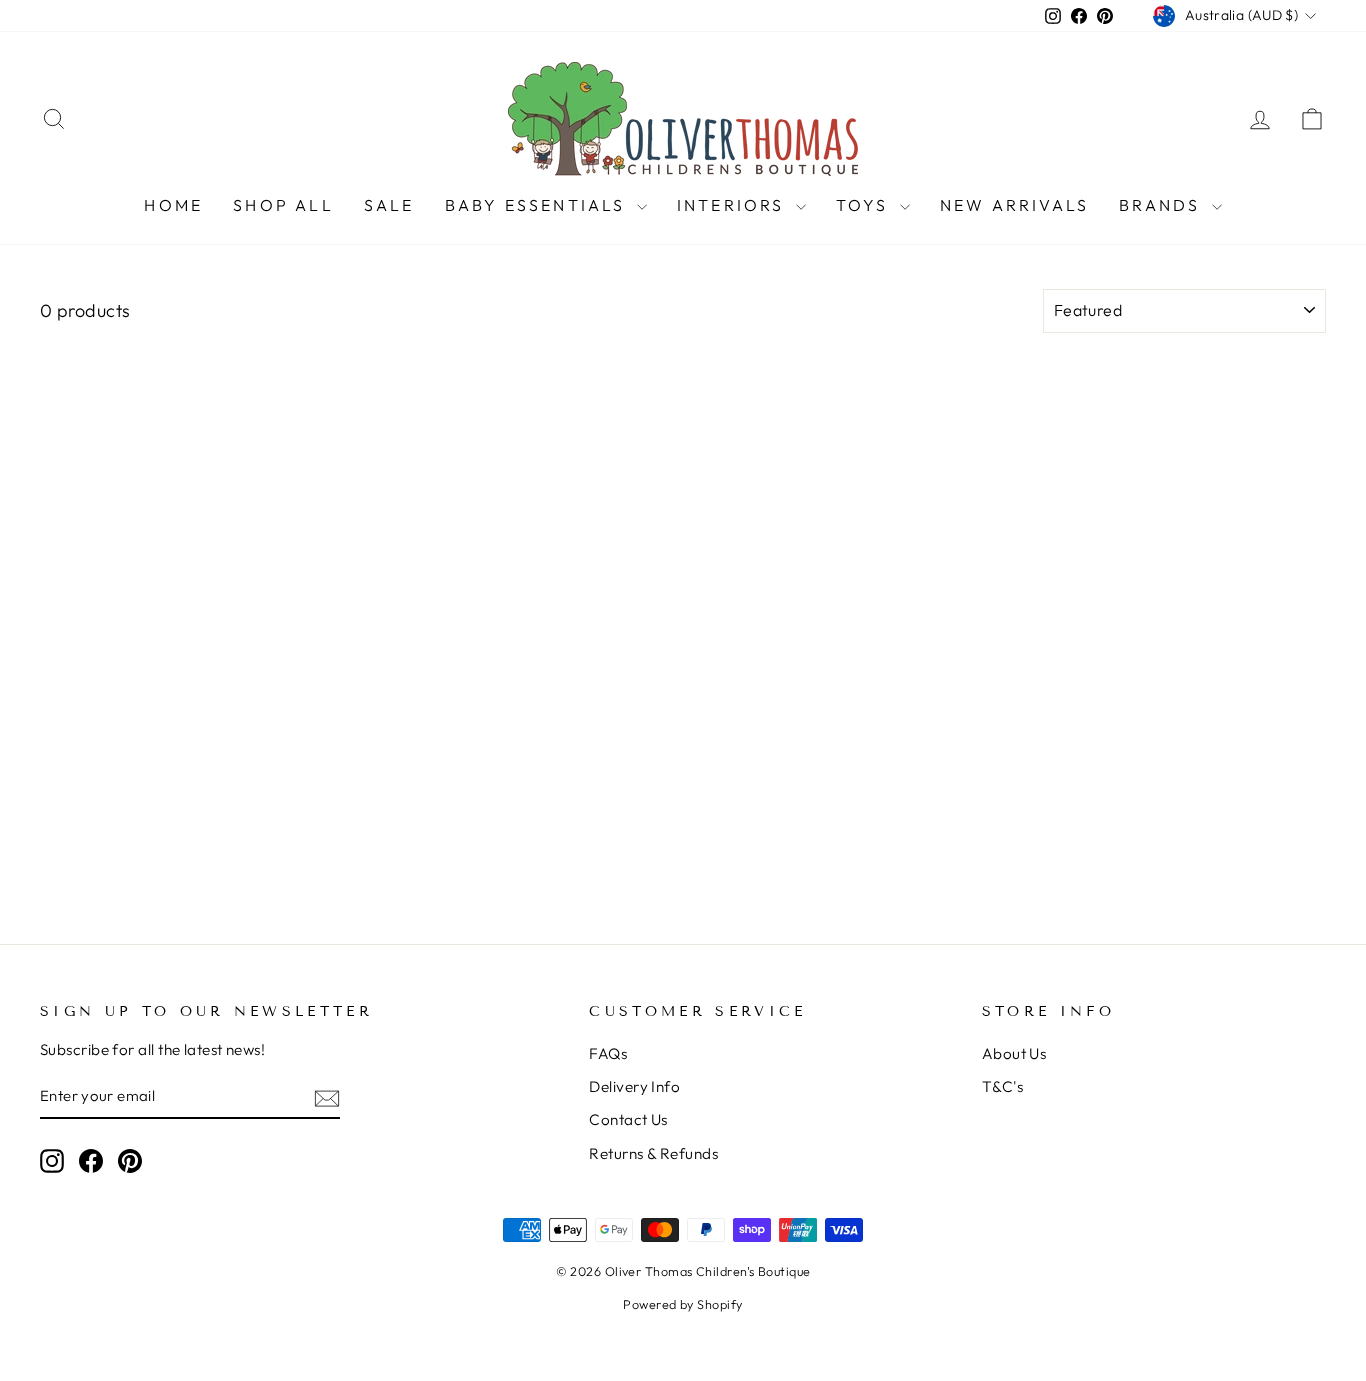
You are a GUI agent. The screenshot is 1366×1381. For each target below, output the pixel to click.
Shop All (283, 205)
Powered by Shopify (682, 1304)
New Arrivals (1014, 205)
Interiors (734, 205)
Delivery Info (634, 1086)
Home (173, 205)
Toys (865, 205)
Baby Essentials (538, 205)
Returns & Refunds (653, 1153)
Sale (389, 205)
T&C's (1002, 1086)
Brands (1162, 205)
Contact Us (628, 1119)
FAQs (608, 1053)
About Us (1014, 1053)
